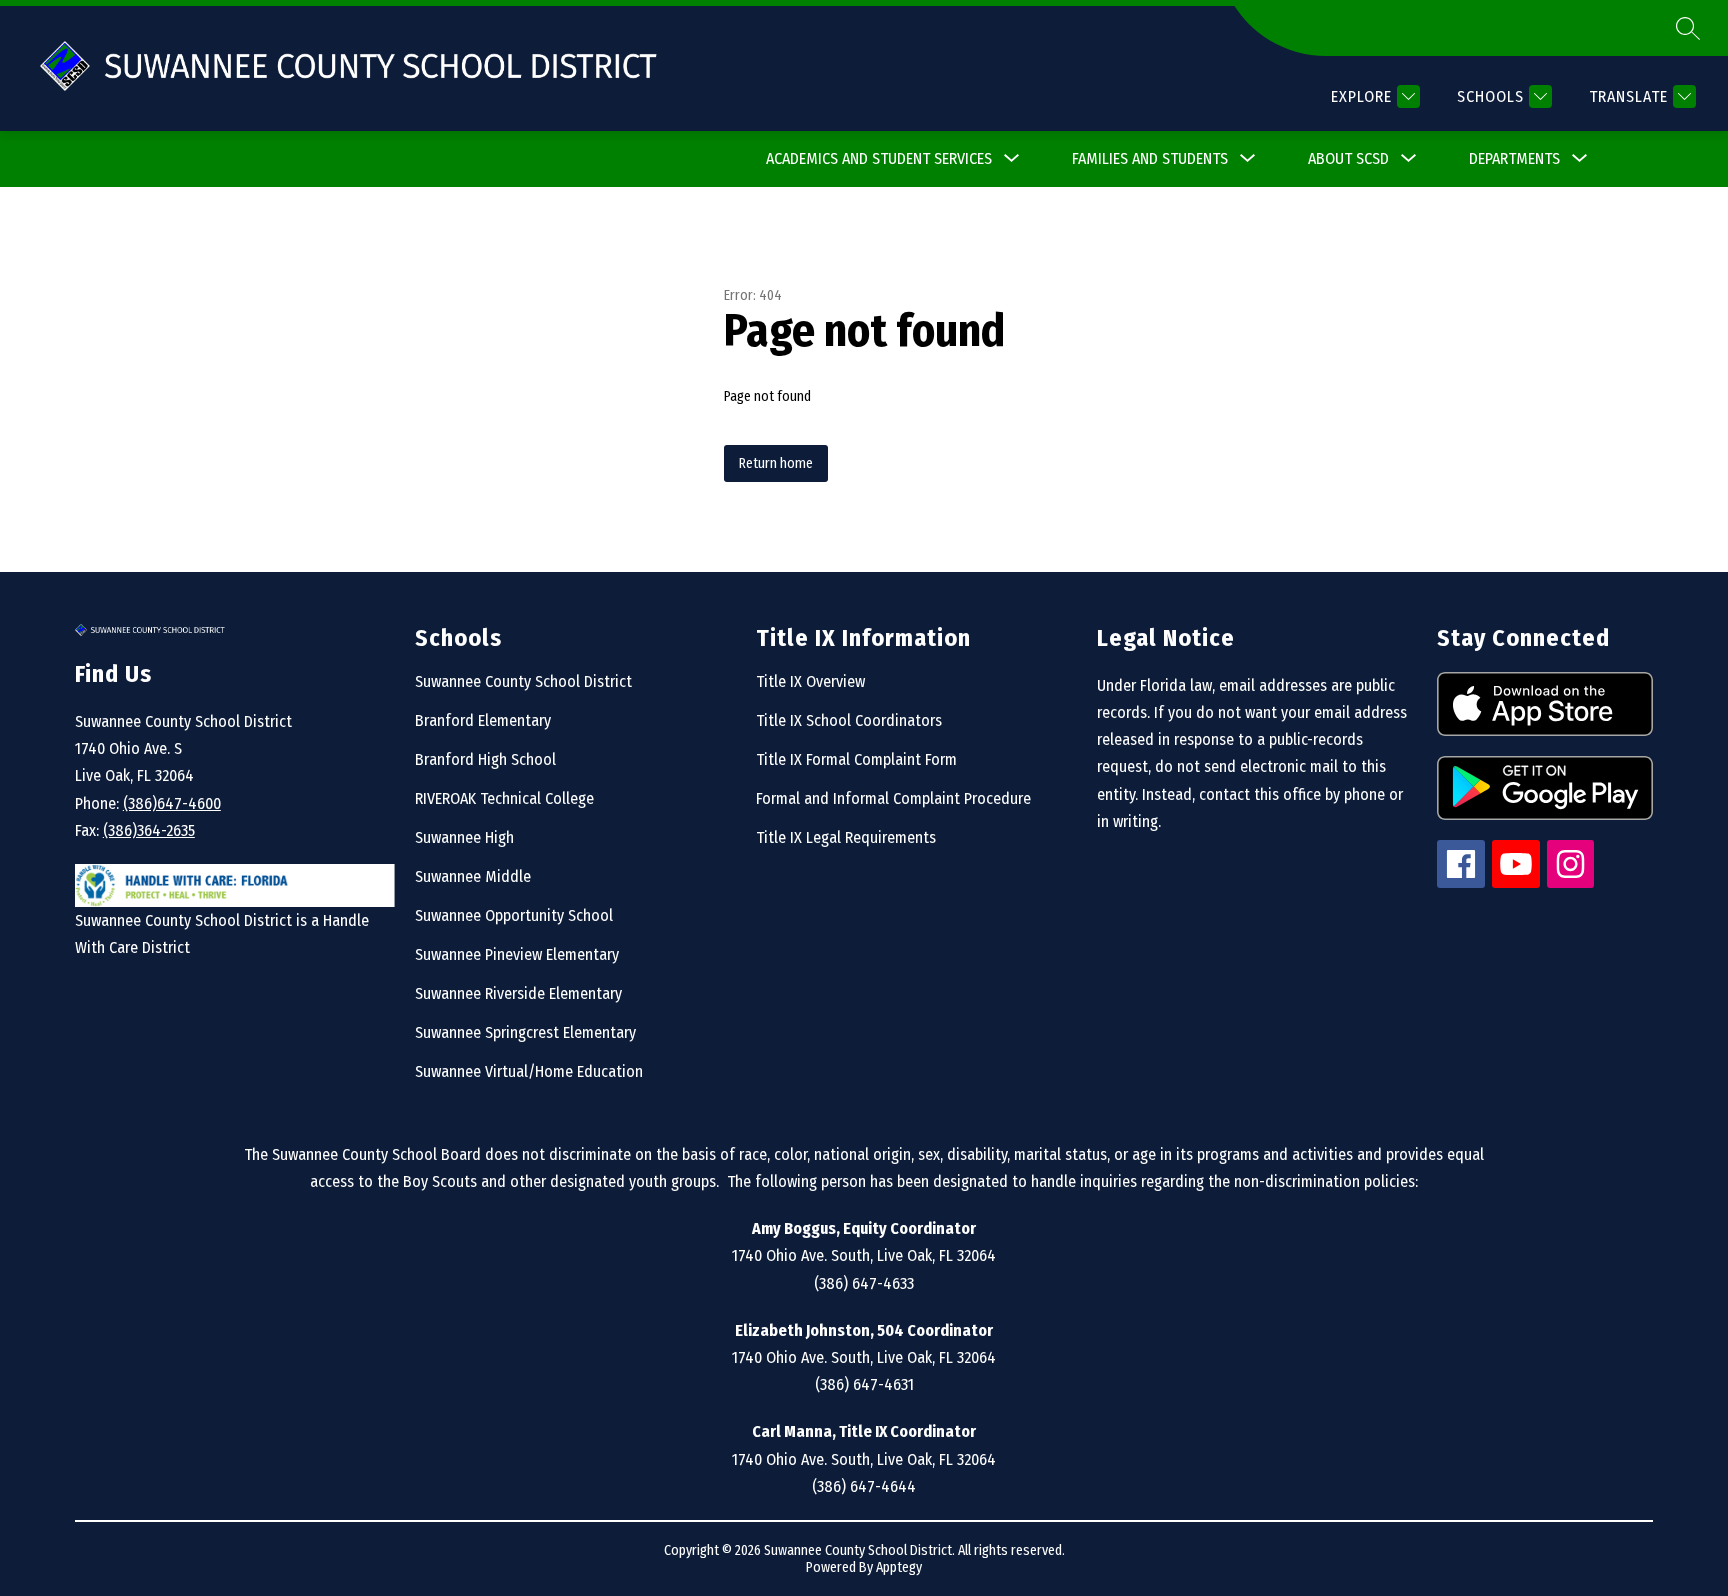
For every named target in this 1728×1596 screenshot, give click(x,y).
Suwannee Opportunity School (514, 915)
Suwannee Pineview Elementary (517, 954)
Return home (776, 463)
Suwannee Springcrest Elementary (525, 1032)
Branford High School (485, 759)
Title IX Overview (810, 681)
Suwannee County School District (523, 681)
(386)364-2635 (149, 830)
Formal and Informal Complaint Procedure (893, 798)
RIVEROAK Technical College (504, 798)
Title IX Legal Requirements (846, 837)
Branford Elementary (483, 720)
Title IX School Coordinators (849, 720)
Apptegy (899, 1567)
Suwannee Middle (473, 876)
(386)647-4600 (172, 803)
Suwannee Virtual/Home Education (529, 1071)
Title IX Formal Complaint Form (856, 759)
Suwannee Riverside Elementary (518, 993)
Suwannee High (464, 837)
